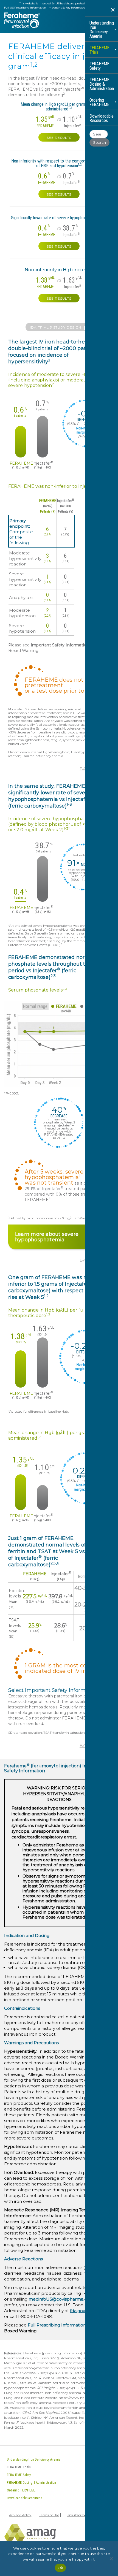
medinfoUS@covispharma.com (61, 2299)
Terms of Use (49, 2515)
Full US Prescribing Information (25, 8)
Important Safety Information (60, 645)
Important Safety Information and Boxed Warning (81, 8)
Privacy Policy (20, 2515)
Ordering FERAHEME (99, 102)
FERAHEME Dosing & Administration (102, 84)
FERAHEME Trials (99, 50)
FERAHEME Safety (99, 66)
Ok (61, 2568)
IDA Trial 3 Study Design (56, 327)
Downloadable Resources (102, 118)
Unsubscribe (76, 2515)
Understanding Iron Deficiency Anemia (102, 30)
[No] (111, 2559)
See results (59, 138)
